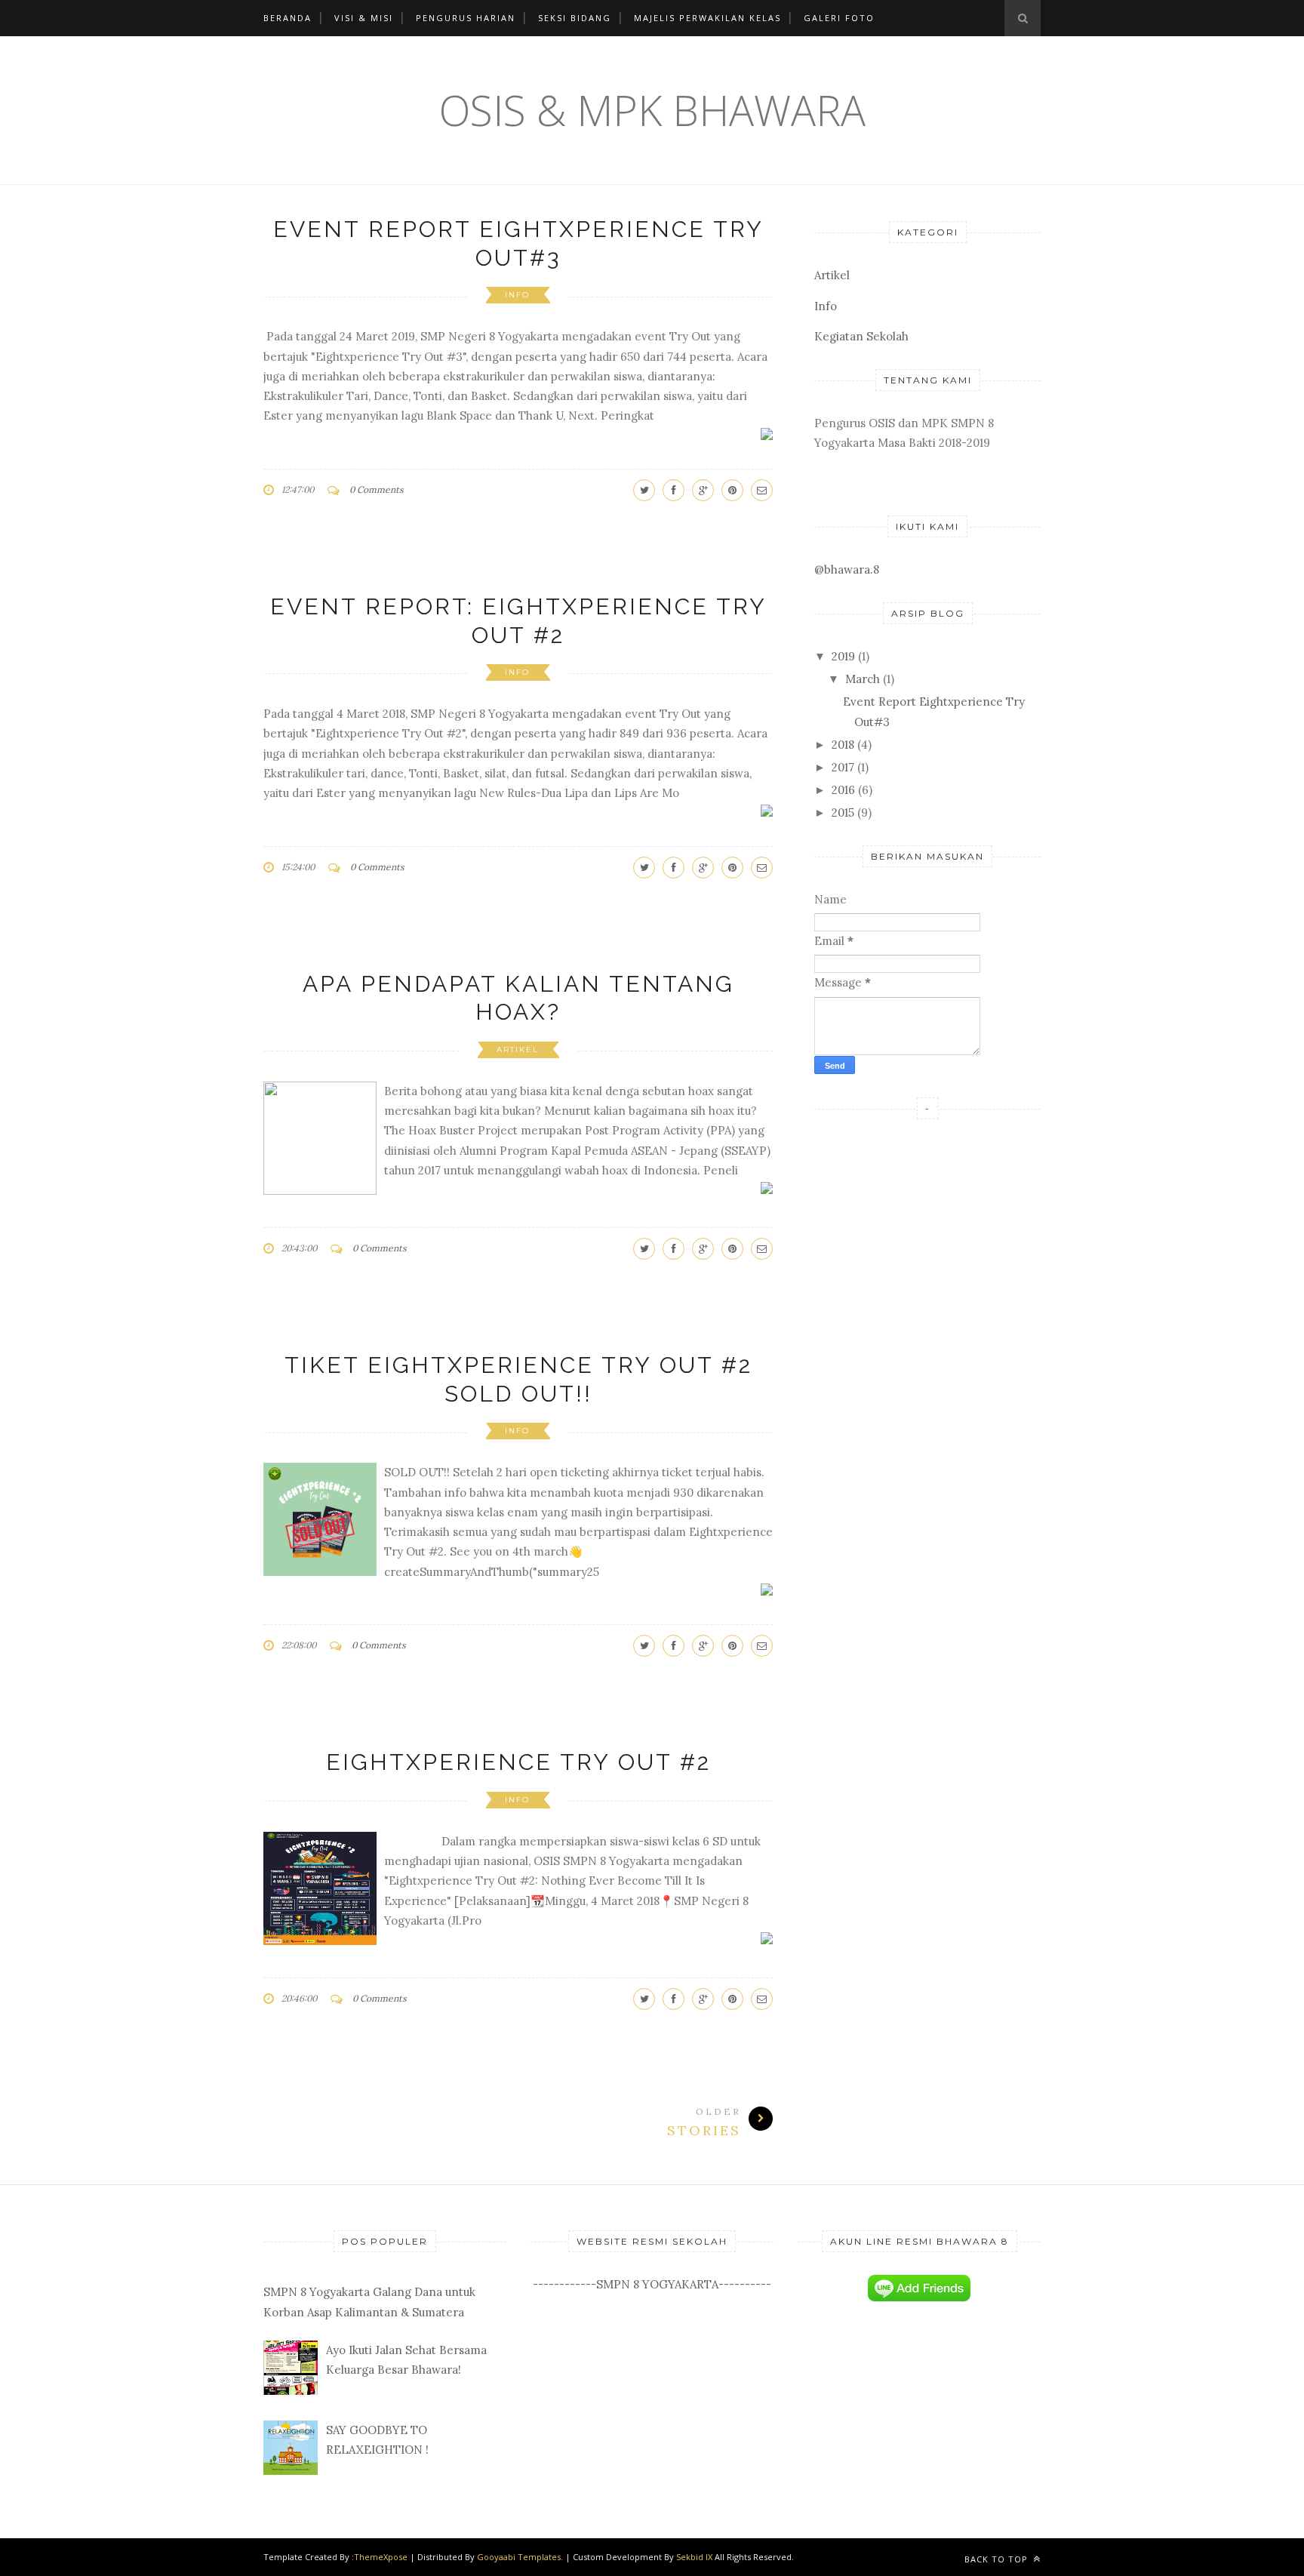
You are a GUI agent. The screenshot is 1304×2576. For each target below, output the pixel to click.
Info (517, 295)
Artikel (518, 1049)
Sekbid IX (694, 2557)
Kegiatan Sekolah (861, 336)
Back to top (998, 2559)
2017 (843, 767)
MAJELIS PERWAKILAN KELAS (707, 18)
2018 (843, 745)
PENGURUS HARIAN (466, 18)
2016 (843, 790)
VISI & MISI (364, 18)
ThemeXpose (381, 2557)
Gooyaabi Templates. (521, 2557)
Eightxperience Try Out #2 (518, 1762)
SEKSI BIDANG (575, 18)
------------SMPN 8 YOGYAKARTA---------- (652, 2284)
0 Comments (377, 489)
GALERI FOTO (839, 18)
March (863, 679)
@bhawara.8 (847, 569)
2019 (843, 656)
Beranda (288, 18)
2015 (843, 813)
